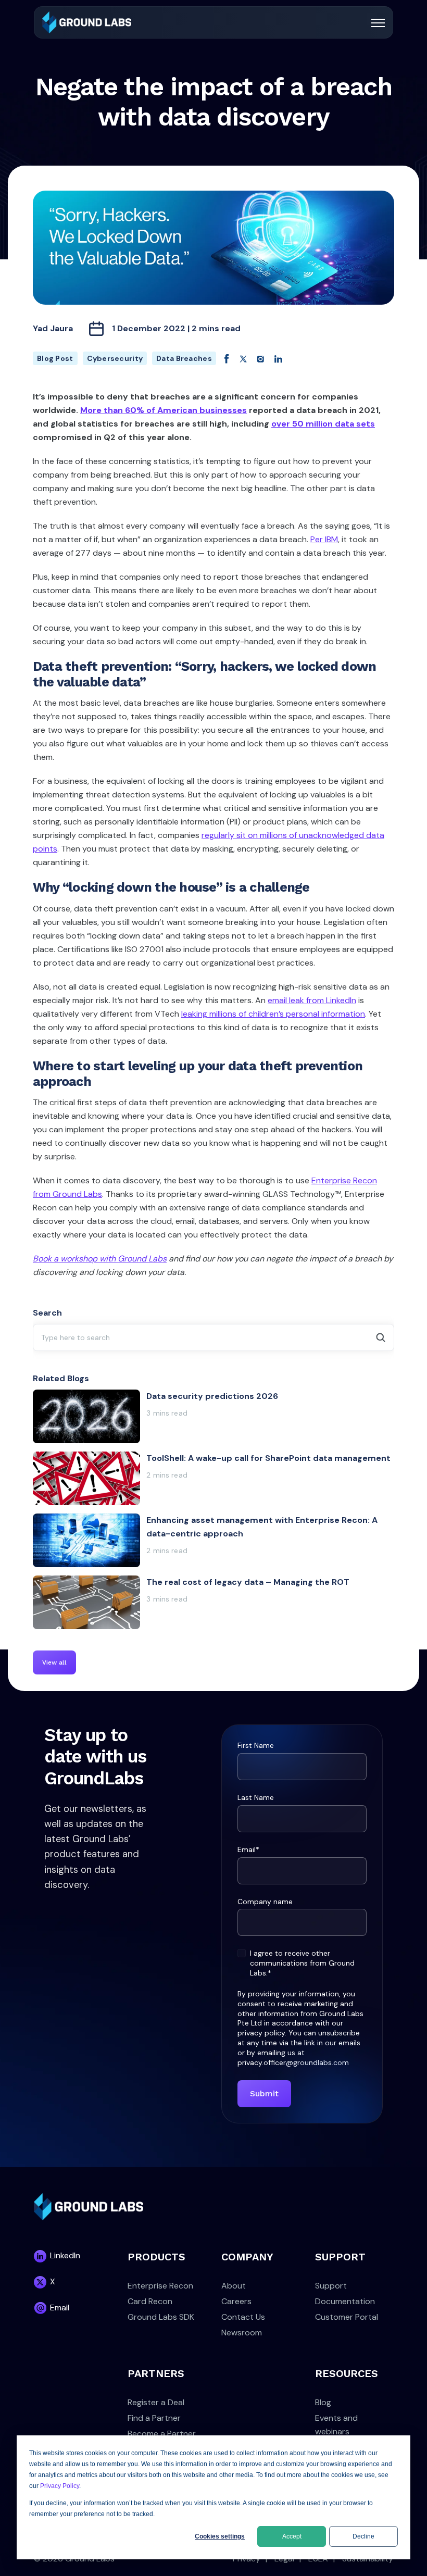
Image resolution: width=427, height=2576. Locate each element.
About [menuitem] (234, 2286)
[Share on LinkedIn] (278, 358)
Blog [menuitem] (323, 2402)
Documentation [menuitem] (345, 2301)
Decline (363, 2536)
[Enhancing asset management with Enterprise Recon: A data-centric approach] (213, 1540)
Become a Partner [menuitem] (162, 2434)
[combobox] (213, 1337)
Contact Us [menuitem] (243, 2317)
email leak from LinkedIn (312, 1000)
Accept (292, 2536)
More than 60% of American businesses (164, 410)
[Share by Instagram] (261, 358)
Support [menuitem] (331, 2286)
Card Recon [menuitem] (150, 2301)
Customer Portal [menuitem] (347, 2317)
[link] (87, 22)
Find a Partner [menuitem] (154, 2418)
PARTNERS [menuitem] (156, 2373)
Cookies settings (220, 2536)
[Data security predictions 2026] (213, 1416)
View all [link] (54, 1662)
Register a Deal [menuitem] (156, 2402)
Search (47, 1313)
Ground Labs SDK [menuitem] (161, 2317)
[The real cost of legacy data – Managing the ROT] (213, 1602)
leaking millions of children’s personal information (273, 1014)
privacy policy (261, 2033)
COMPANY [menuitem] (247, 2257)
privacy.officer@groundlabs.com (293, 2062)
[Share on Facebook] (227, 358)
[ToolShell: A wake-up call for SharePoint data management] (213, 1478)
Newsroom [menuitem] (242, 2333)
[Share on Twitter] (243, 358)
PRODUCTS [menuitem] (156, 2257)
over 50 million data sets (323, 424)
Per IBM (324, 539)
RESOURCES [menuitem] (347, 2373)
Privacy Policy (60, 2486)
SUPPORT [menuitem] (340, 2257)
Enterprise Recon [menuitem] (160, 2286)
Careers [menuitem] (236, 2301)
